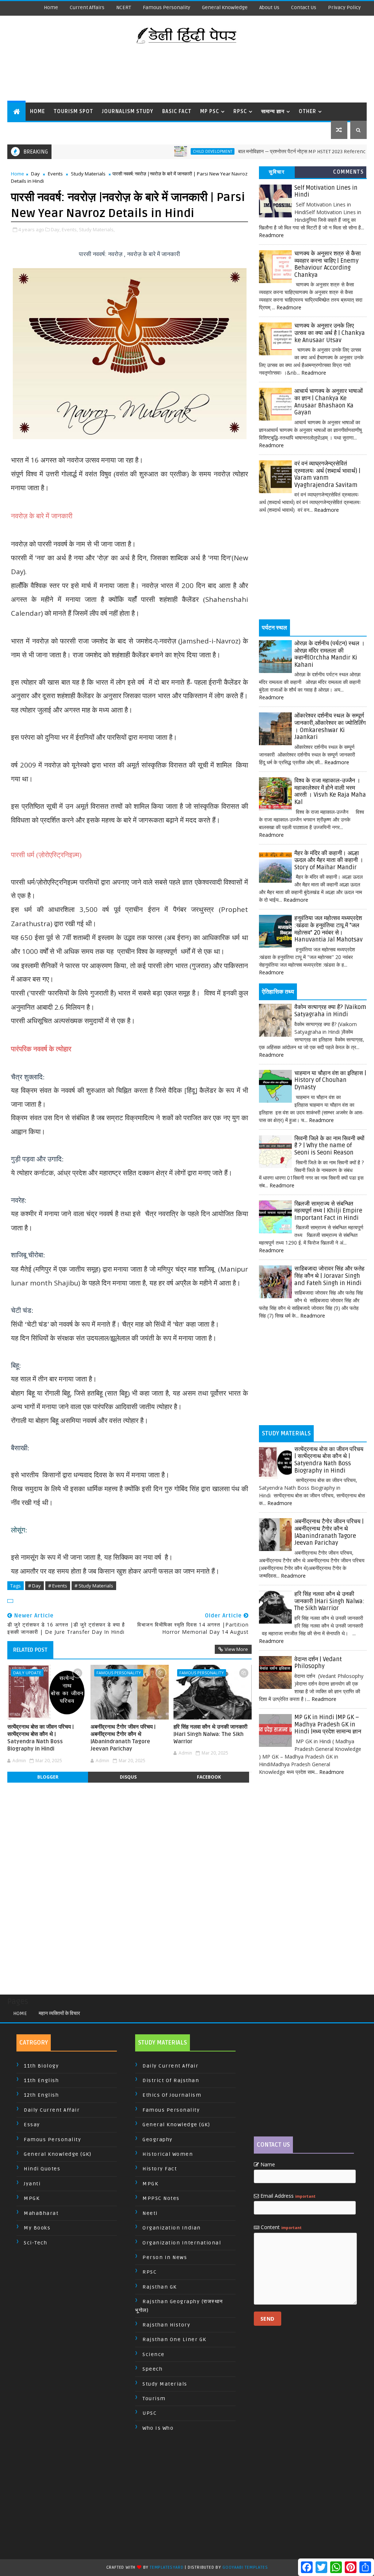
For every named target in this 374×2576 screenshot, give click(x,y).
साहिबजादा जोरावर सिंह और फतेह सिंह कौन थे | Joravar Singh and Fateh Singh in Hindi (329, 1276)
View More (236, 1649)
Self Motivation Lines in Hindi (326, 192)
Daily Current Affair (52, 2110)
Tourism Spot (73, 111)
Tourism (154, 2399)
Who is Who (158, 2428)
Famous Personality (167, 7)
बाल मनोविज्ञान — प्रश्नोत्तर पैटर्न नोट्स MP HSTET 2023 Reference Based (270, 152)
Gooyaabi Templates (245, 2567)
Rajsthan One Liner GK (174, 2339)
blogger (48, 1777)
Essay (32, 2125)
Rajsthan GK (160, 2287)
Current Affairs (87, 7)
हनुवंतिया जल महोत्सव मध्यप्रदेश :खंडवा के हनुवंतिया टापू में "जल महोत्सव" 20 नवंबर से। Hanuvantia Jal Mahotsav (329, 929)
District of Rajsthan (171, 2080)
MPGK (32, 2198)
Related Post (30, 1650)
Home (51, 7)
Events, (70, 229)
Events (55, 174)
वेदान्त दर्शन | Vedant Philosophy (318, 1663)
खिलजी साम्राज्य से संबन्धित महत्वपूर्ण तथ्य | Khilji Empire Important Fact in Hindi (328, 1211)
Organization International (182, 2243)
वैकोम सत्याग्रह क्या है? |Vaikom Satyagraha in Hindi (330, 1011)
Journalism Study (128, 111)
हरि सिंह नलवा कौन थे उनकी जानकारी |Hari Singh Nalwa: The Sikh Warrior (210, 1734)
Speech (152, 2369)
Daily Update (27, 1673)
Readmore (271, 235)
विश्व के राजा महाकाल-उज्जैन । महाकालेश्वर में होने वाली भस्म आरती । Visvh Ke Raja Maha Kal (330, 791)
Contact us (304, 7)
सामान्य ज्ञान (273, 111)
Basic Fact (177, 111)
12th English (41, 2095)
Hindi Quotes (42, 2169)
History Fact (160, 2169)
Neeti (150, 2213)
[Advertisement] (187, 73)
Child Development (172, 151)
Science (154, 2354)
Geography (158, 2140)
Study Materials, (97, 229)
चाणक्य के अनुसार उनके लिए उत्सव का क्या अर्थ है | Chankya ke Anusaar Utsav (330, 333)
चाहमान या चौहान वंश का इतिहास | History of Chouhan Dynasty (330, 1080)
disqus (128, 1777)
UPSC (150, 2413)
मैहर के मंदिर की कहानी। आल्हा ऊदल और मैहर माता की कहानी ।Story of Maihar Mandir (329, 860)
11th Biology (41, 2066)
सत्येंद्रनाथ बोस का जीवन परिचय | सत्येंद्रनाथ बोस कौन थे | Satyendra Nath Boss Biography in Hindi (41, 1738)
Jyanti (32, 2184)
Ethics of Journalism (172, 2095)
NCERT (124, 7)
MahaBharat (41, 2213)
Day (35, 174)
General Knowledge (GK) (58, 2154)
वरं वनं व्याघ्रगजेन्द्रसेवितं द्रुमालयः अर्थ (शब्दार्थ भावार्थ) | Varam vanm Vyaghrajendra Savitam (327, 474)
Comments (348, 172)
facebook (209, 1777)
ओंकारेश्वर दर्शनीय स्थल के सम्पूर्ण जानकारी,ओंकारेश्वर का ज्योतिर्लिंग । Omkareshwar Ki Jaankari (330, 726)
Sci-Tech (35, 2243)
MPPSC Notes (161, 2198)
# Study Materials (94, 1586)
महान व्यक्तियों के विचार (59, 2013)
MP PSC (210, 111)
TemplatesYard (167, 2567)
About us (269, 7)
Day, (56, 229)
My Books (37, 2228)
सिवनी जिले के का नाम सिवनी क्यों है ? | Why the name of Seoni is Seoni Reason (329, 1146)
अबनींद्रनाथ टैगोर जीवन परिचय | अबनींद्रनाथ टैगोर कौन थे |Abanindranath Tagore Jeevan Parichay (123, 1738)
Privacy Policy (344, 7)
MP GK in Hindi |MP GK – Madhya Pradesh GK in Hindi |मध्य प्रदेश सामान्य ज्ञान (328, 1724)
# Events (58, 1586)
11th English (41, 2080)
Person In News (165, 2257)
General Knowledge (225, 7)
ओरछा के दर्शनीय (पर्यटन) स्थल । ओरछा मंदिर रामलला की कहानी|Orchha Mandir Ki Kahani (330, 654)
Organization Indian (172, 2228)
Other (308, 111)
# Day (35, 1586)
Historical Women (168, 2154)
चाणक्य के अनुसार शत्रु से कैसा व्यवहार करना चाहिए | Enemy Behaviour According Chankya (328, 264)
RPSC (240, 111)
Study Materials (88, 174)
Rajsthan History (166, 2325)
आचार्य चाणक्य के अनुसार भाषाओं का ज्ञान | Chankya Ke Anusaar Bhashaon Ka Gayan (329, 402)
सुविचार (277, 172)
